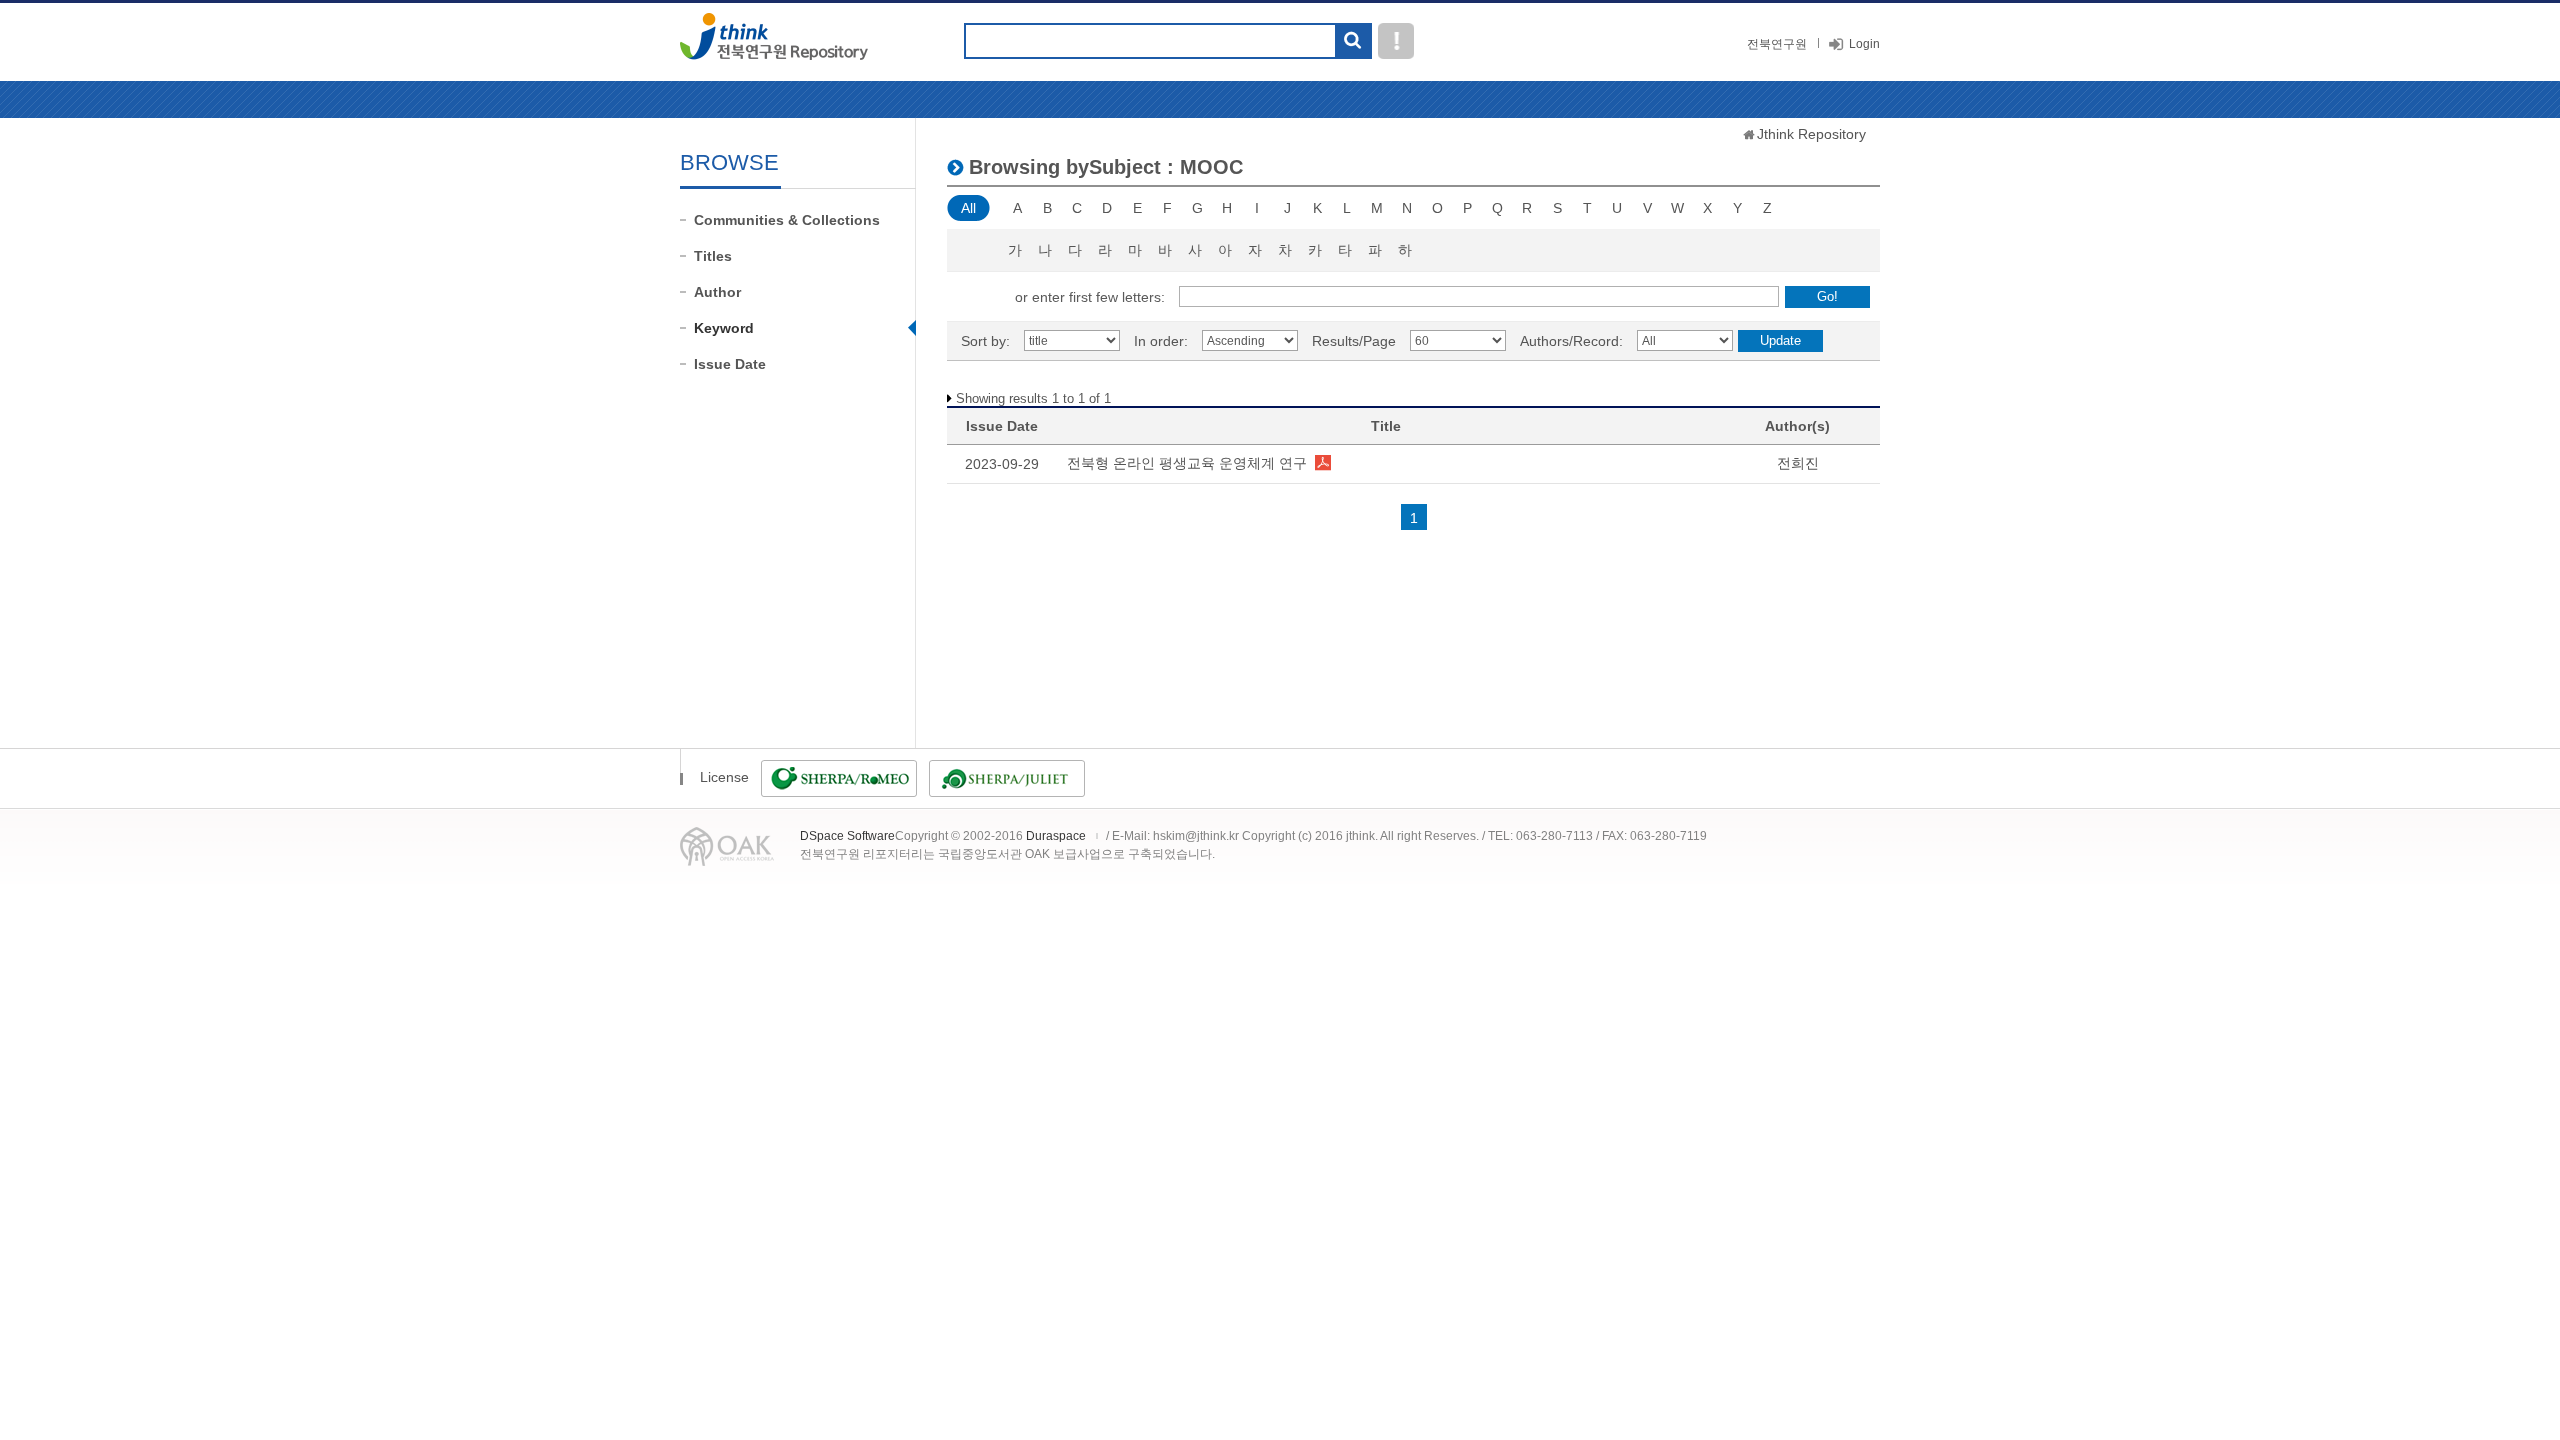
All (968, 208)
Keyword (724, 328)
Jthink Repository (1811, 134)
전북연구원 (1777, 44)
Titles (713, 256)
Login (1864, 44)
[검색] (1352, 42)
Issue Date (730, 364)
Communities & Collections (787, 220)
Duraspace (1056, 836)
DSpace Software (847, 836)
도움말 (1396, 41)
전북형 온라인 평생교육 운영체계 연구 (1187, 463)
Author (717, 292)
